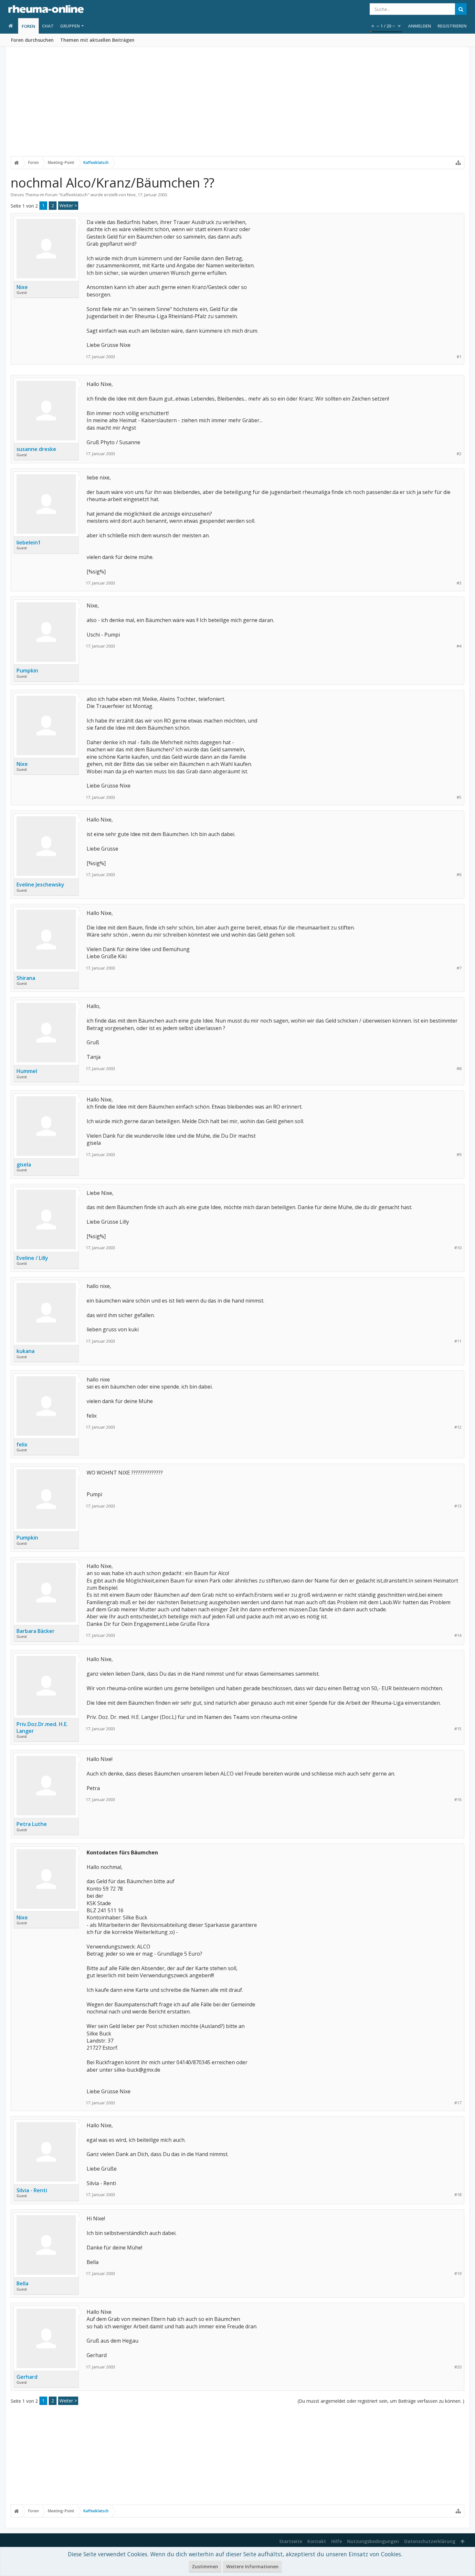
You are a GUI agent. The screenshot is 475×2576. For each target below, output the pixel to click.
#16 (458, 1800)
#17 (458, 2103)
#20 (458, 2367)
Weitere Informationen (252, 2566)
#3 (459, 583)
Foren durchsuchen (32, 40)
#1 (459, 357)
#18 (458, 2195)
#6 (459, 875)
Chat (48, 26)
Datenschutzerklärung (430, 2541)
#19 (458, 2274)
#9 (459, 1155)
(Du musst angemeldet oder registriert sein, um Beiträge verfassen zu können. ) (381, 2401)
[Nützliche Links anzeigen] (458, 163)
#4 (459, 646)
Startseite (291, 2541)
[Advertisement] (238, 106)
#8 (459, 1069)
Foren (28, 26)
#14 (458, 1635)
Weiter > (68, 205)
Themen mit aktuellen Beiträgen (97, 40)
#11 (458, 1341)
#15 (458, 1729)
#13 (458, 1506)
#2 (459, 454)
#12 (458, 1427)
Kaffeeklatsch (74, 195)
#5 (459, 797)
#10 (458, 1248)
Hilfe (337, 2541)
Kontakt (317, 2541)
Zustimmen (205, 2566)
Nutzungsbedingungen (373, 2541)
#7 (459, 968)
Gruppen (70, 26)
